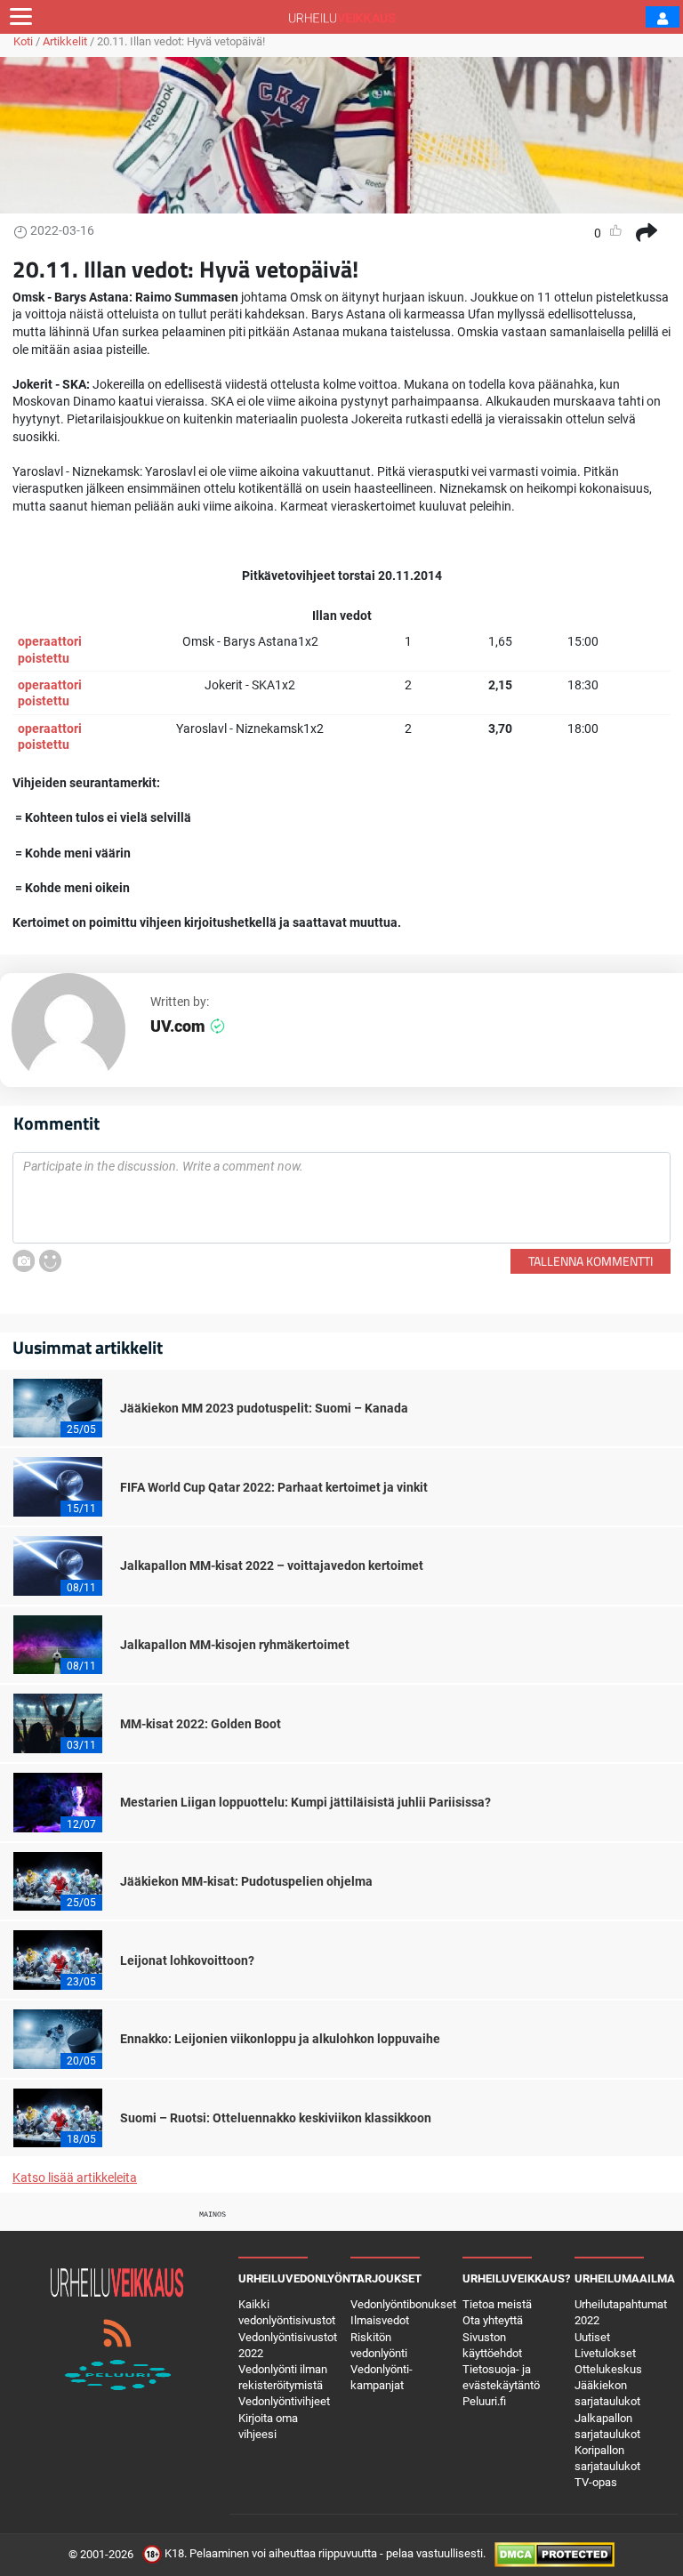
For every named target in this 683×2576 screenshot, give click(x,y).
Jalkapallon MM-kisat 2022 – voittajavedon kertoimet (272, 1566)
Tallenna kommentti (591, 1261)
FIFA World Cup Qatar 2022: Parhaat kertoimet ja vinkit (274, 1487)
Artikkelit (65, 41)
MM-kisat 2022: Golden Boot (201, 1724)
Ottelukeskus (608, 2369)
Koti (23, 41)
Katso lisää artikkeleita (75, 2178)
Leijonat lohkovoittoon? (187, 1960)
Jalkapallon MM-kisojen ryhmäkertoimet (235, 1645)
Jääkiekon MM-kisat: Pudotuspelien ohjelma (246, 1881)
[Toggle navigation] (21, 17)
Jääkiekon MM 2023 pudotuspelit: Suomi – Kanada (264, 1408)
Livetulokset (605, 2353)
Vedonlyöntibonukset (403, 2304)
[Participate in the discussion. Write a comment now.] (341, 1198)
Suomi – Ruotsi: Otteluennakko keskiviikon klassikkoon (276, 2118)
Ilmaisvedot (380, 2320)
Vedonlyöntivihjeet (284, 2401)
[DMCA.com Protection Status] (554, 2554)
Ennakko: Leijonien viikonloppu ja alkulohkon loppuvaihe (280, 2039)
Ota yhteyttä (493, 2320)
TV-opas (596, 2482)
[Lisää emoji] (50, 1261)
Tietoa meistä (497, 2304)
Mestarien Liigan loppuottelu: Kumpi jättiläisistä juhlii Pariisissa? (305, 1802)
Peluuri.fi (484, 2401)
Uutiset (592, 2337)
